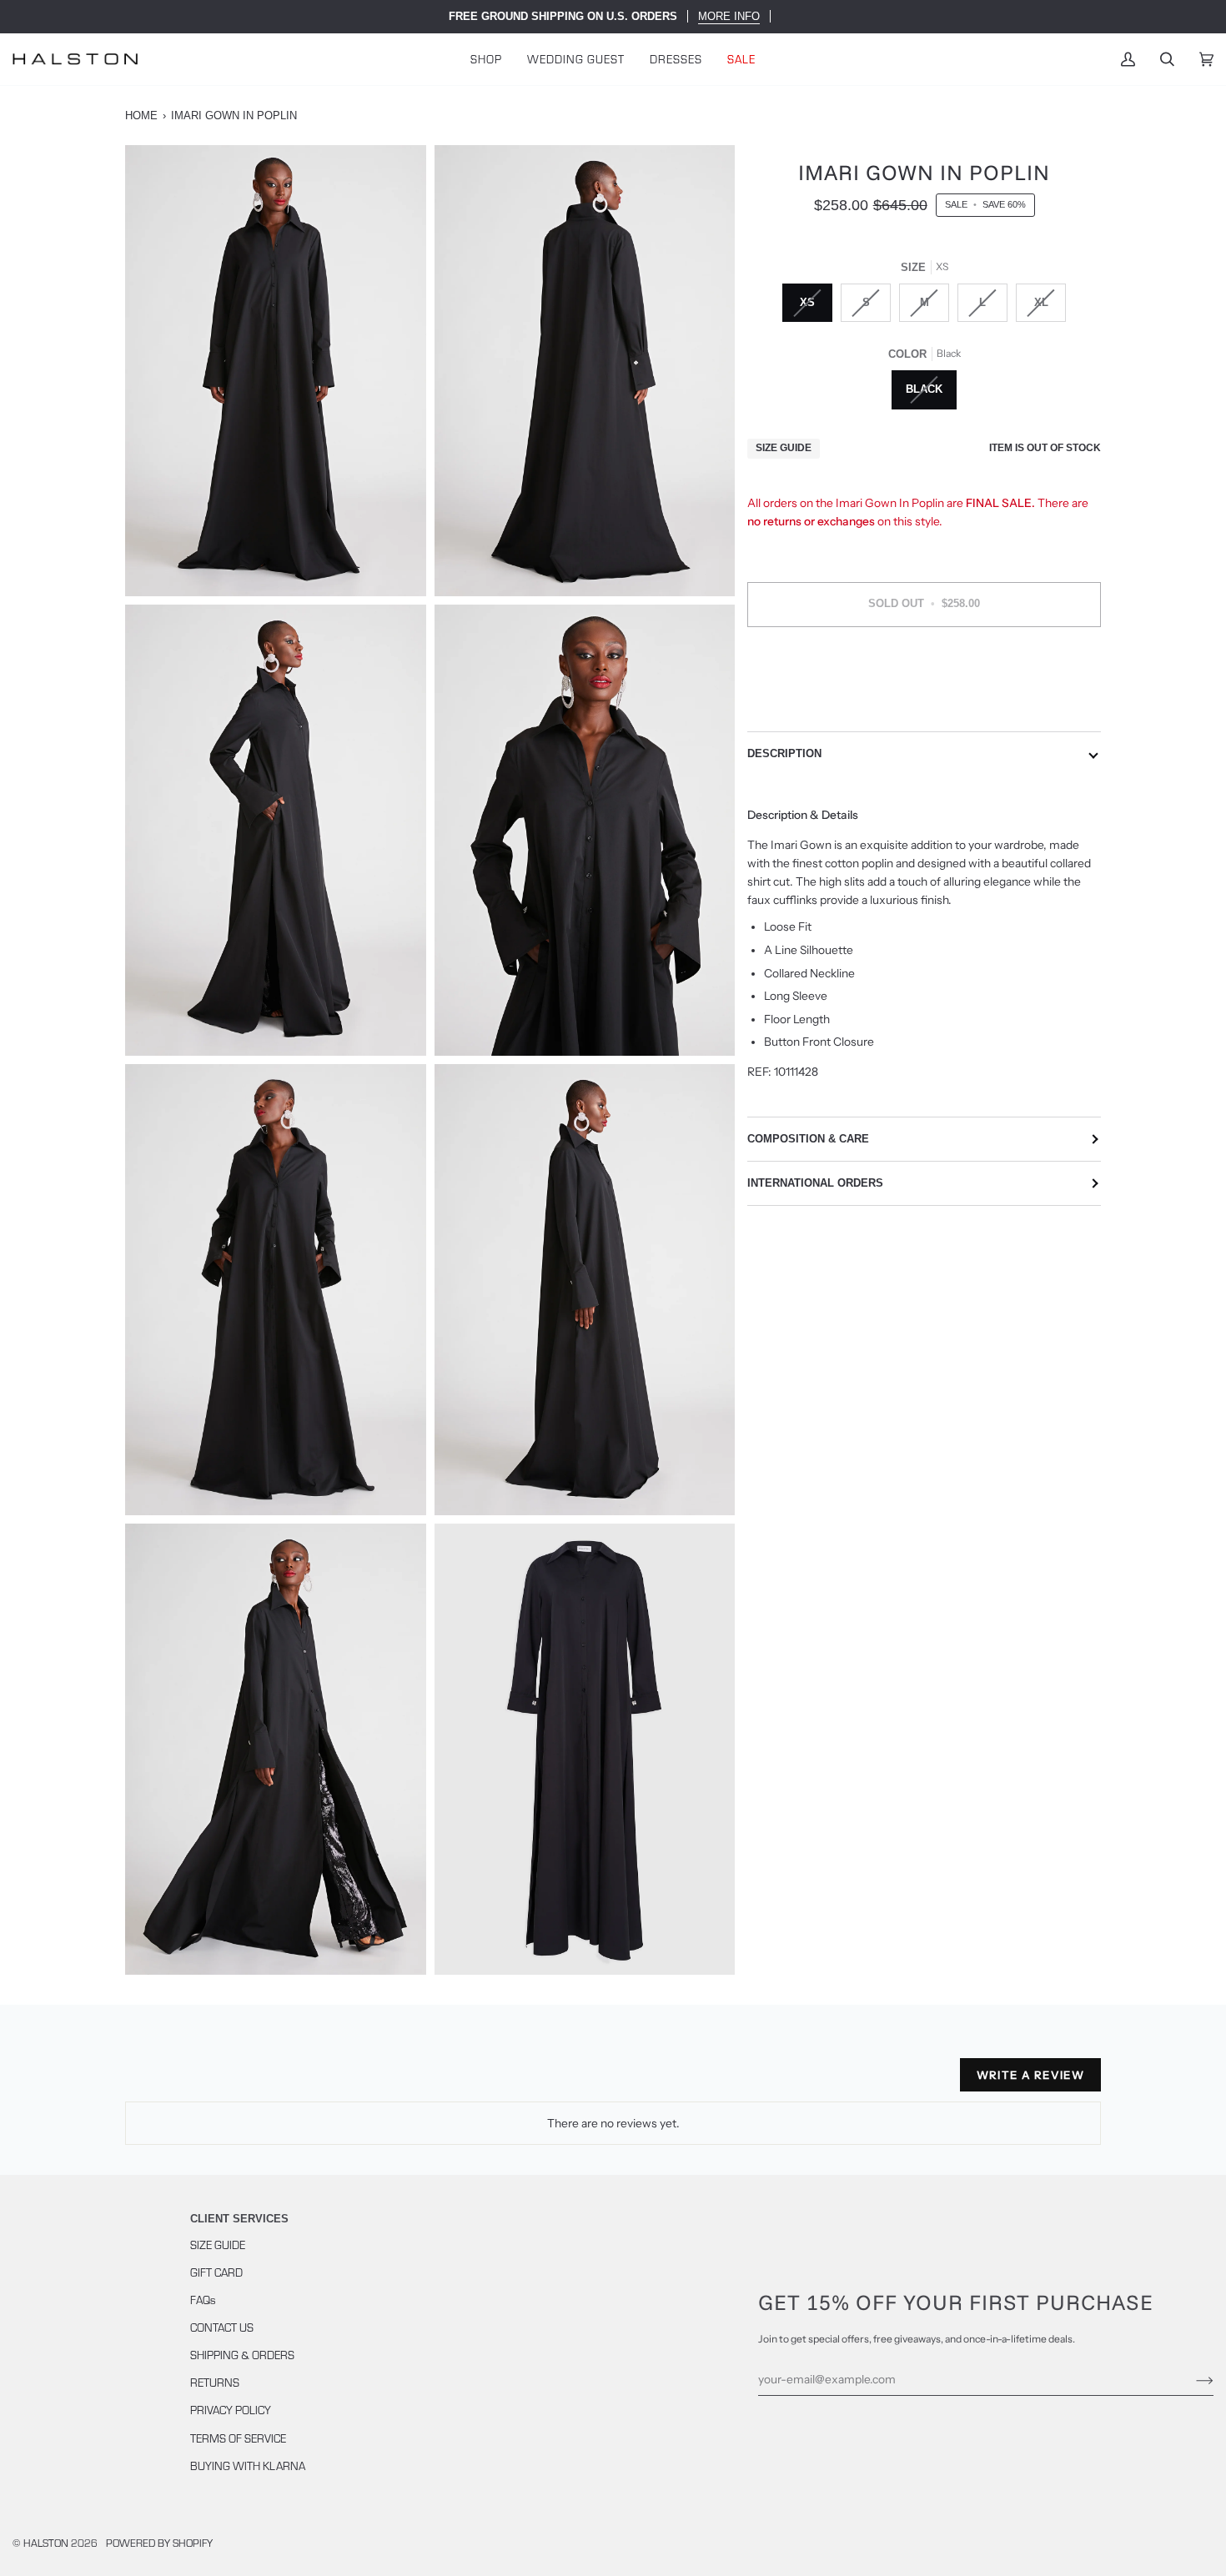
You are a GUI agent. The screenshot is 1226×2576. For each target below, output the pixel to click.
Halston (46, 2543)
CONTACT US (222, 2327)
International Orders (815, 1183)
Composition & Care (808, 1139)
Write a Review (1030, 2075)
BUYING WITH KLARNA (248, 2466)
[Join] (1191, 2379)
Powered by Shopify (159, 2543)
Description (784, 753)
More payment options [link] (925, 706)
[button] (486, 59)
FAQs (203, 2300)
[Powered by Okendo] (200, 2081)
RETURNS (215, 2382)
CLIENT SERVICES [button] (239, 2219)
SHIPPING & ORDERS (242, 2355)
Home (141, 115)
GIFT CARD (216, 2272)
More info (729, 16)
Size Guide (784, 448)
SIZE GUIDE (218, 2245)
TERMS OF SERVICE (238, 2438)
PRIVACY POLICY (231, 2410)
